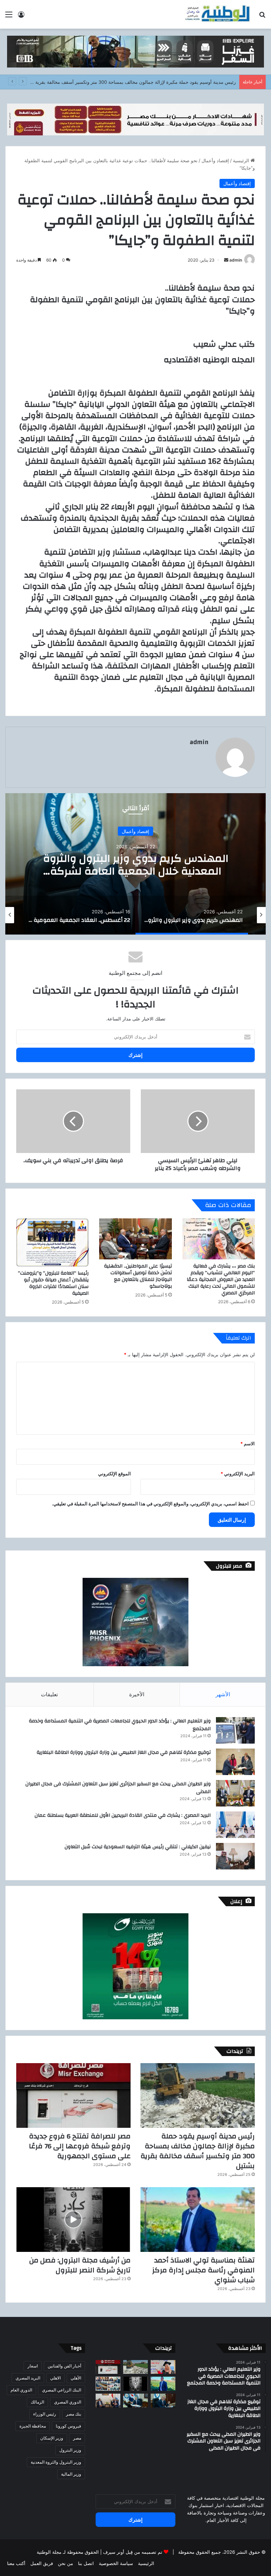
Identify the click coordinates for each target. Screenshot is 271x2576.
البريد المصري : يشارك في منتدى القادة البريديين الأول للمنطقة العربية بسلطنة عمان (123, 1815)
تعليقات (49, 1694)
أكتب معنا (16, 2563)
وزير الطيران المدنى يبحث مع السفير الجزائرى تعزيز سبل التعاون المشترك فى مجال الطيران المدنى (118, 1788)
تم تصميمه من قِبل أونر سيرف (133, 2552)
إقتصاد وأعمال (215, 160)
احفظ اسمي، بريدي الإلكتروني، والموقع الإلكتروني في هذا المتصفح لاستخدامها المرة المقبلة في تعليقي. (150, 1504)
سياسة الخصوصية (116, 2563)
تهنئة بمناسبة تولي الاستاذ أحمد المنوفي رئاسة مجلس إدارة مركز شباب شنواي (203, 2270)
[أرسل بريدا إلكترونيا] (226, 260)
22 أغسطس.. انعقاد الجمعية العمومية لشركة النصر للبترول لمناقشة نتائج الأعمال (136, 865)
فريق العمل (42, 2563)
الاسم (248, 1444)
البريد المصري (28, 2378)
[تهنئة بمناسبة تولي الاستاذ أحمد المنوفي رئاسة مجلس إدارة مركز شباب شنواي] (198, 2220)
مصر (77, 2438)
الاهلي (55, 2378)
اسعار (33, 2366)
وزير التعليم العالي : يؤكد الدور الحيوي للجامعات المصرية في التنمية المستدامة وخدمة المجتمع (120, 1725)
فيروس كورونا (68, 2426)
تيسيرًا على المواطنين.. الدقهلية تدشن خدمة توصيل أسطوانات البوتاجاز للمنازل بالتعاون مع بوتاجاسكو (138, 1276)
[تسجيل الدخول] (21, 17)
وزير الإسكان (52, 2438)
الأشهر (223, 1694)
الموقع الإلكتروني (115, 1474)
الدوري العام (21, 2390)
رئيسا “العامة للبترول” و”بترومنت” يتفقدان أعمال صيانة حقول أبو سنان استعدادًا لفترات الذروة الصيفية (53, 1283)
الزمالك (37, 2402)
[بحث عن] (262, 17)
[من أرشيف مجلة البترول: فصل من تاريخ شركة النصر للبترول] (73, 2220)
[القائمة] (9, 17)
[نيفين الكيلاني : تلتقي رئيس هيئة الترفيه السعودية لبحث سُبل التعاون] (235, 1856)
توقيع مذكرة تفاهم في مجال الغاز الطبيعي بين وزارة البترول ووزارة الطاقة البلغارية (124, 1752)
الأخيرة (137, 1694)
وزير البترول (70, 2450)
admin (236, 260)
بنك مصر (74, 2414)
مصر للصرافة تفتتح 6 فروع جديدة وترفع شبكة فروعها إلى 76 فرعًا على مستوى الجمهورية (149, 82)
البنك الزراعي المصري (62, 2390)
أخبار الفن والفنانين (64, 2366)
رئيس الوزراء (45, 2414)
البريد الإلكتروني (238, 1474)
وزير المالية (71, 2474)
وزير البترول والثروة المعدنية (56, 2462)
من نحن (65, 2563)
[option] (135, 864)
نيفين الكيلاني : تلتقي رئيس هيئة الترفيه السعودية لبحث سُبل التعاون (138, 1847)
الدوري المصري (68, 2402)
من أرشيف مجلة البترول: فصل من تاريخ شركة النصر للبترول (80, 2265)
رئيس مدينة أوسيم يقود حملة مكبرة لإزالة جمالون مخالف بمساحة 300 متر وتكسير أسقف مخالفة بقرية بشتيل (198, 2151)
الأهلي (76, 2378)
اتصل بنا (86, 2563)
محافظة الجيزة (33, 2426)
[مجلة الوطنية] (217, 14)
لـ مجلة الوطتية (51, 2552)
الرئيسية (242, 160)
